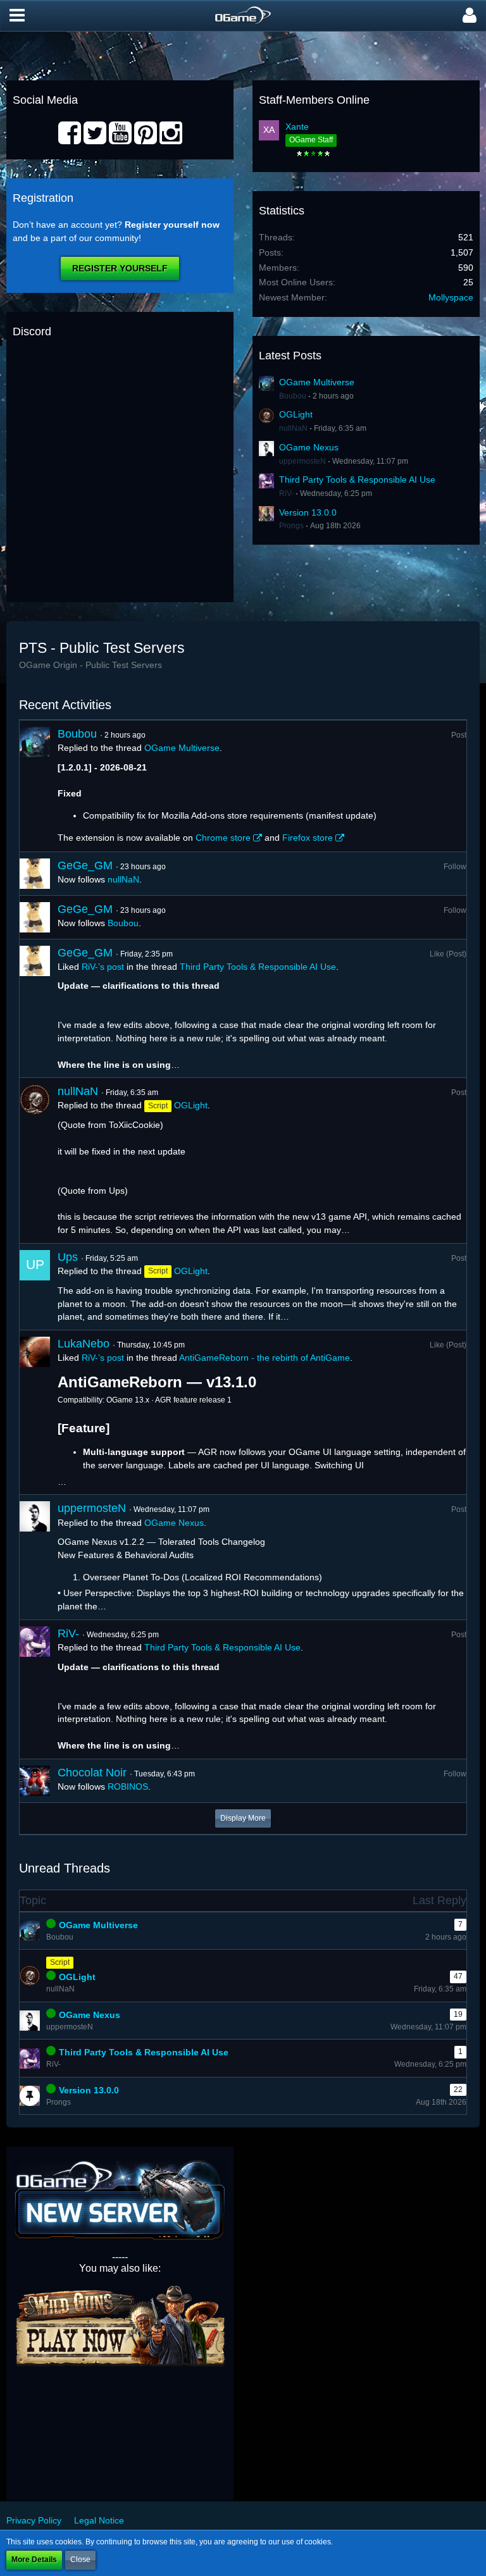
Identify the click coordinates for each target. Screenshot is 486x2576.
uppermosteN (302, 461)
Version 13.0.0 (308, 512)
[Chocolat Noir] (35, 1781)
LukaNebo (84, 1344)
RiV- (286, 493)
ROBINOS (128, 1786)
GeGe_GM (85, 865)
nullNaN (293, 428)
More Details (34, 2560)
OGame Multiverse (317, 382)
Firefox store (308, 838)
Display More (243, 1818)
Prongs (291, 526)
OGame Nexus (309, 447)
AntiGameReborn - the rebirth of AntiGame (265, 1358)
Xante (297, 127)
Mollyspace (451, 297)
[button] (17, 16)
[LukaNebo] (35, 1413)
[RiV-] (35, 1689)
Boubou (293, 396)
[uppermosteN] (35, 1557)
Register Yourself (120, 268)
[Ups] (35, 1287)
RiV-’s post (103, 967)
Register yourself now (172, 225)
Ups (68, 1257)
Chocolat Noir (92, 1773)
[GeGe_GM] (35, 874)
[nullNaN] (35, 1160)
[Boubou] (35, 786)
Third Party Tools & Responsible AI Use (357, 480)
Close (80, 2560)
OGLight (296, 414)
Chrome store (223, 838)
